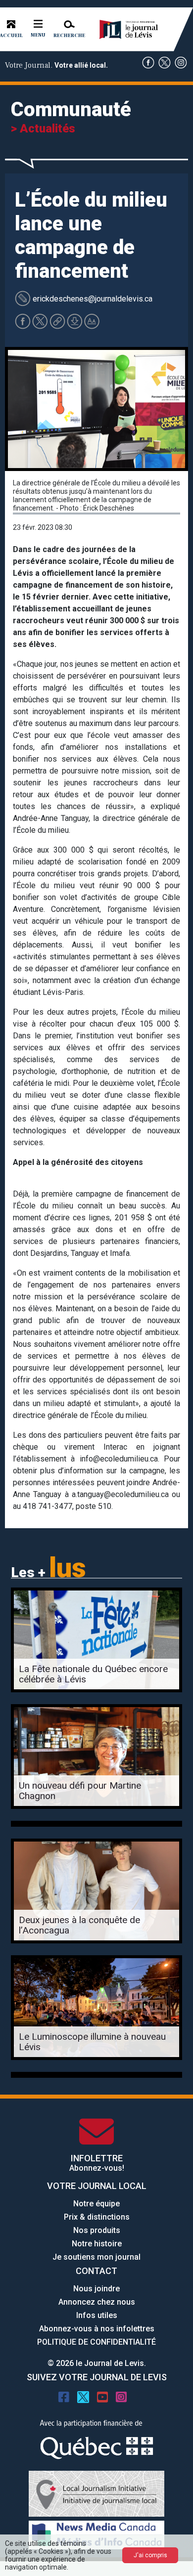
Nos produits (97, 2230)
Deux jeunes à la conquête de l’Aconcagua (79, 1925)
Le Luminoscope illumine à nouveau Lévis (92, 2042)
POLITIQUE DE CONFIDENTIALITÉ (96, 2342)
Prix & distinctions (97, 2217)
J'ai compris (150, 2555)
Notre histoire (97, 2244)
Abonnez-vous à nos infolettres (97, 2329)
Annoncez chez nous (97, 2302)
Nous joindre (96, 2289)
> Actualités (43, 129)
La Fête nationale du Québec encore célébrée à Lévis (93, 1674)
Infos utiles (97, 2315)
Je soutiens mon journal (96, 2257)
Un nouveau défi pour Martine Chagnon (80, 1791)
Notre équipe (96, 2204)
